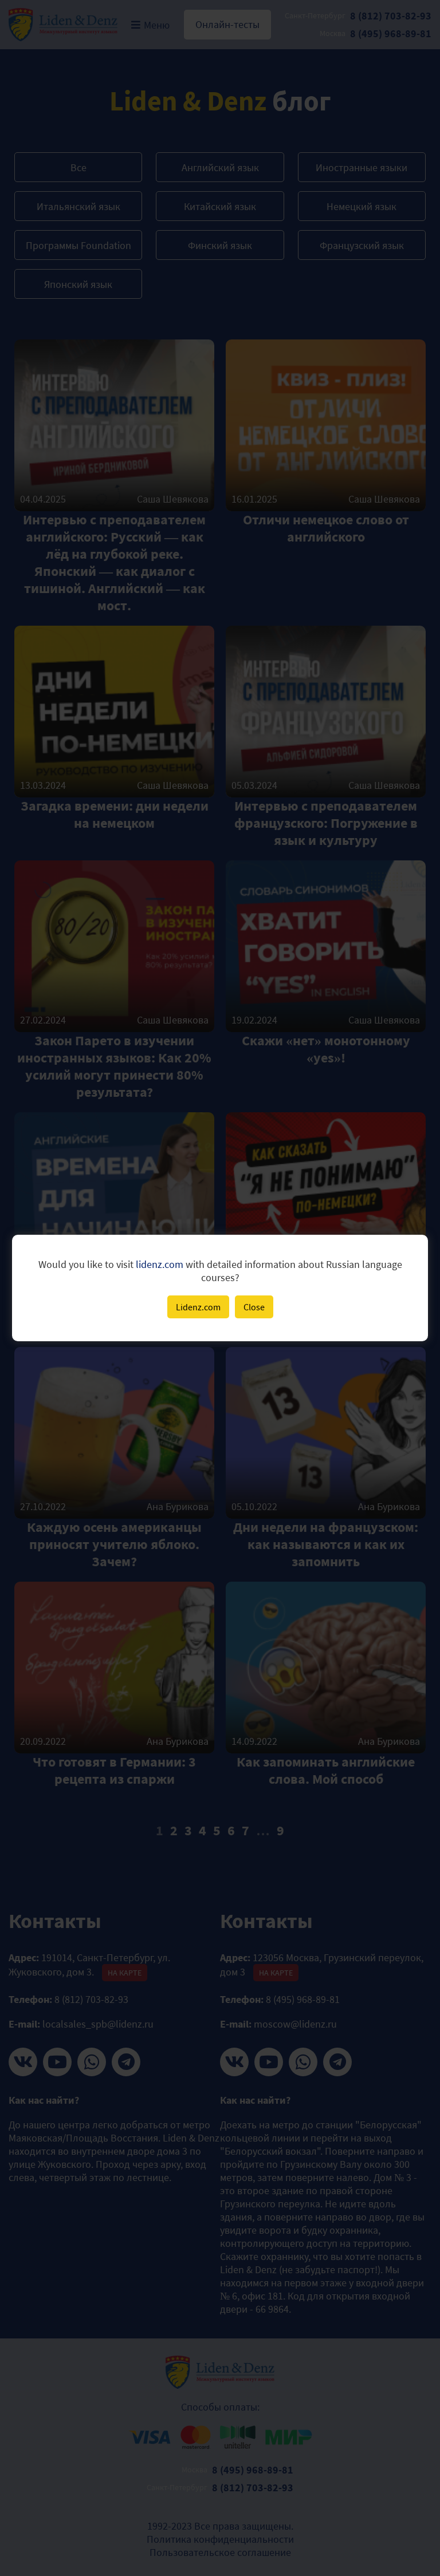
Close (254, 1307)
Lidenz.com (198, 1307)
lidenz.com (160, 1264)
